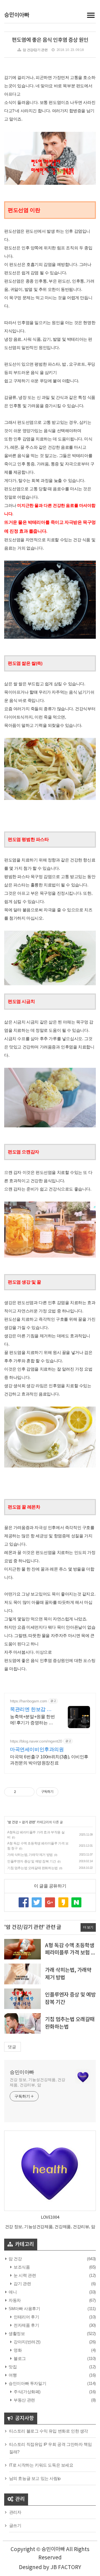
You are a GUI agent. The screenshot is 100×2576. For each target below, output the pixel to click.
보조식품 (21, 2267)
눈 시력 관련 (24, 2275)
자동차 (14, 2300)
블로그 (19, 2358)
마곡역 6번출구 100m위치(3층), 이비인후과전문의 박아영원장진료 (49, 1760)
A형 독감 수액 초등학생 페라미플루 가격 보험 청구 (70, 1953)
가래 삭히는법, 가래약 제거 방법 (30, 1855)
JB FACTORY (66, 2567)
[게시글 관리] (28, 1792)
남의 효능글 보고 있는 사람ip (35, 2478)
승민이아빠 (17, 15)
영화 (17, 2350)
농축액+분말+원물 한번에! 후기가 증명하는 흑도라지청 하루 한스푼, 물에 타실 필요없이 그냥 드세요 (33, 1720)
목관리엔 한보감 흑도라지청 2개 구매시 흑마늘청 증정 (33, 1710)
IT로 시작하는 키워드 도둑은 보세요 (41, 2465)
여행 (12, 2375)
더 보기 (88, 1927)
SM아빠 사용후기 (24, 2309)
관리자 (15, 2512)
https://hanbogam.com (29, 1701)
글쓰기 (15, 2525)
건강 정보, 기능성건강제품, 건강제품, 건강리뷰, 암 (37, 2082)
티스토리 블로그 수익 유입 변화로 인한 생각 (49, 2431)
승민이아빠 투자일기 (27, 2383)
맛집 (12, 2367)
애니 (12, 2292)
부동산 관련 (24, 2400)
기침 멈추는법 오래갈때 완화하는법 (32, 1868)
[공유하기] (21, 1792)
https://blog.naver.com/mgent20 (36, 1741)
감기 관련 (28, 1822)
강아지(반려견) (27, 2342)
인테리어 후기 (26, 2317)
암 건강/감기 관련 (35, 50)
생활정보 (16, 2333)
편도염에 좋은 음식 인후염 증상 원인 (50, 40)
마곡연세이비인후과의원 (37, 1749)
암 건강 (13, 1822)
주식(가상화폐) (27, 2392)
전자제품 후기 (26, 2325)
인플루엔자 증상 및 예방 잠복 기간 (32, 1861)
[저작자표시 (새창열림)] (61, 1792)
